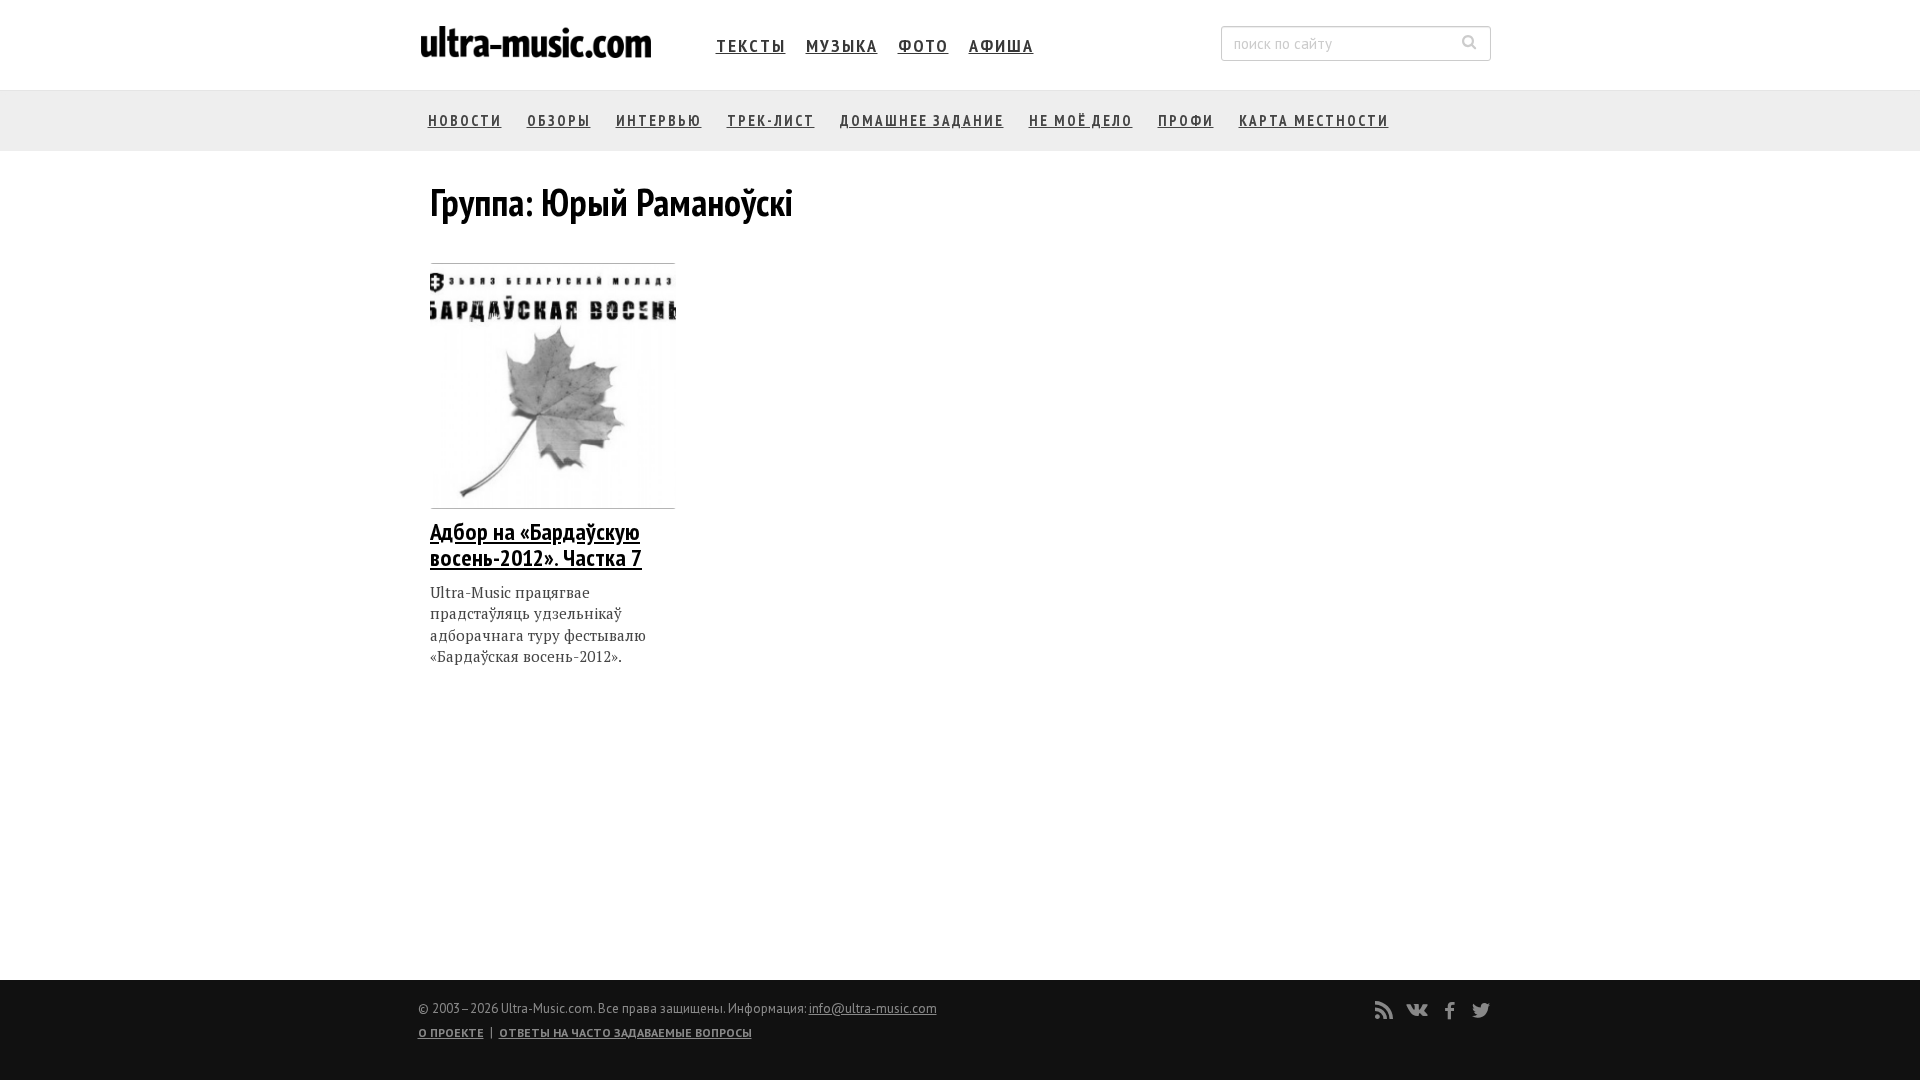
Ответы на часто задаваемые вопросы (625, 1032)
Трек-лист (771, 120)
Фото (923, 45)
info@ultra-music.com (873, 1008)
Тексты (751, 45)
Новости (465, 120)
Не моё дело (1081, 120)
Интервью (659, 120)
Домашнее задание (922, 120)
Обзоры (559, 120)
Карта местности (1314, 120)
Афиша (1001, 45)
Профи (1186, 120)
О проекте (451, 1032)
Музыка (842, 45)
